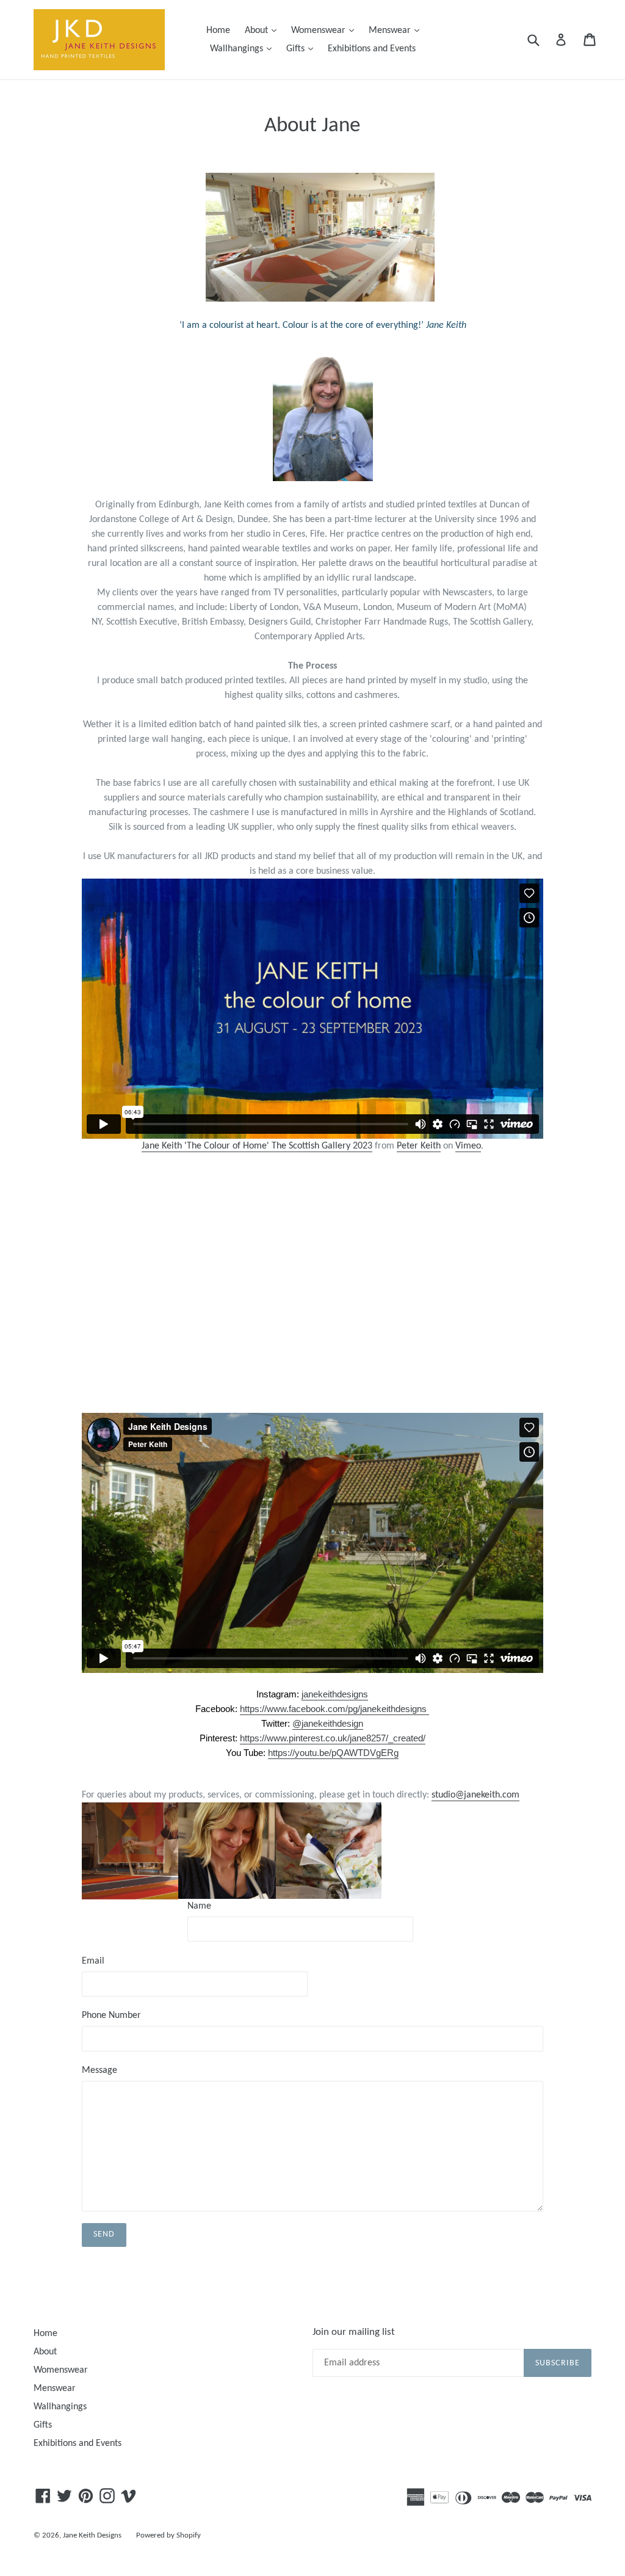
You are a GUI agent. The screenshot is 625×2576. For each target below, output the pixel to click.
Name (199, 1906)
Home (218, 31)
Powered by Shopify (168, 2535)
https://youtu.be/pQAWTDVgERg (333, 1753)
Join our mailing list (354, 2332)
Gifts (303, 49)
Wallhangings (244, 49)
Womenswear (326, 30)
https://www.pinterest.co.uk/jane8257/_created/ (333, 1738)
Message (99, 2070)
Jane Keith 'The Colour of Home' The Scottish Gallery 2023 (257, 1146)
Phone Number (111, 2015)
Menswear (397, 30)
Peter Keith (419, 1146)
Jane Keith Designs (92, 2535)
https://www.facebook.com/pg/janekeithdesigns (334, 1709)
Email (93, 1961)
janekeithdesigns (335, 1694)
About (264, 30)
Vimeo (468, 1146)
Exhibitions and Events (372, 49)
